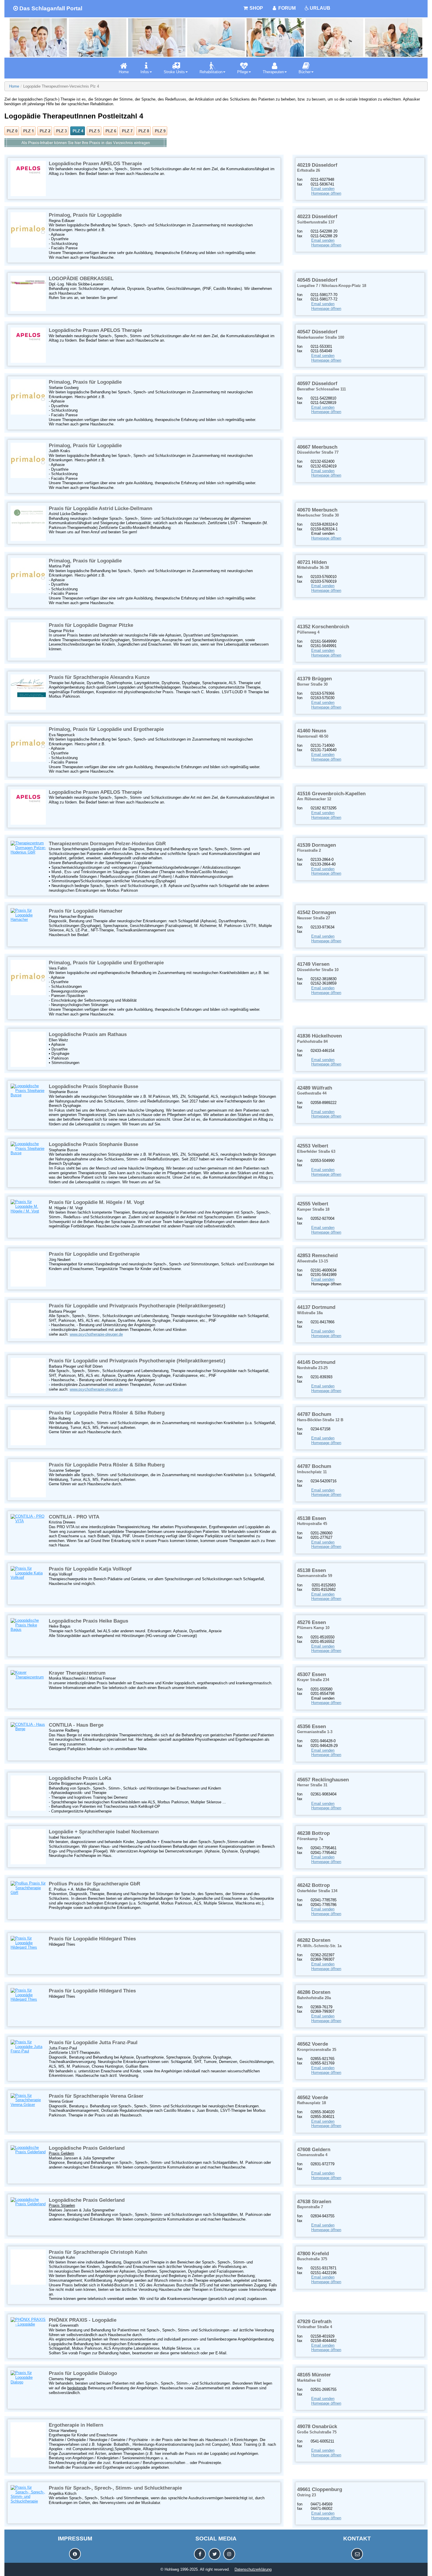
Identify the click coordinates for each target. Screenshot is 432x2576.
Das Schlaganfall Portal (51, 8)
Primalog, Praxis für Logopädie (85, 215)
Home (124, 72)
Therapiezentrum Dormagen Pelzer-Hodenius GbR (107, 844)
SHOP (256, 8)
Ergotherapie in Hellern (76, 2425)
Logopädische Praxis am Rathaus (88, 1034)
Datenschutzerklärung (253, 2569)
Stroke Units (174, 72)
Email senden (323, 189)
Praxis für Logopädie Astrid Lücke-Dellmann (101, 508)
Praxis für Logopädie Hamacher (86, 911)
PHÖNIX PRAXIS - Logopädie (83, 2320)
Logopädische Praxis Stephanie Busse (93, 1086)
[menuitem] (124, 68)
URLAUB (320, 8)
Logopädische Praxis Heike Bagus (88, 1621)
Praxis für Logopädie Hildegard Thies (92, 1939)
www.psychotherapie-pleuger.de (96, 1334)
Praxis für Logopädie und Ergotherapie (94, 1254)
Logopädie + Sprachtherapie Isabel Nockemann (104, 1832)
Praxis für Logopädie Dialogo (83, 2373)
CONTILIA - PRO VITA (74, 1517)
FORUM (286, 8)
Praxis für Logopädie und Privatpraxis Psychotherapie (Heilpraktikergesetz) (137, 1306)
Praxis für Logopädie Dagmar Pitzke (91, 625)
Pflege (243, 72)
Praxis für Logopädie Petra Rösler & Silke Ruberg (107, 1413)
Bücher (305, 72)
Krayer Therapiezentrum (77, 1673)
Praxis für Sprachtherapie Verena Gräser (96, 2096)
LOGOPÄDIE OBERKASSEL (81, 279)
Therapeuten (273, 72)
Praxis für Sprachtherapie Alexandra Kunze (99, 677)
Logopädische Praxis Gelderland (87, 2148)
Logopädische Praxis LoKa (80, 1778)
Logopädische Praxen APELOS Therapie (95, 164)
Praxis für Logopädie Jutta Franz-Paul (93, 2043)
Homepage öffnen (326, 193)
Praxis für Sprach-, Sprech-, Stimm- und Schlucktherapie (115, 2488)
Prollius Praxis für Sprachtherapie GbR (94, 1884)
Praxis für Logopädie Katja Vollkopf (90, 1569)
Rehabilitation (211, 72)
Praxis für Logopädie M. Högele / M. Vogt (97, 1202)
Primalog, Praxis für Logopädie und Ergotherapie (106, 729)
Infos (145, 72)
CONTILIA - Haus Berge (76, 1725)
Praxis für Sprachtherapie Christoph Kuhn (98, 2252)
